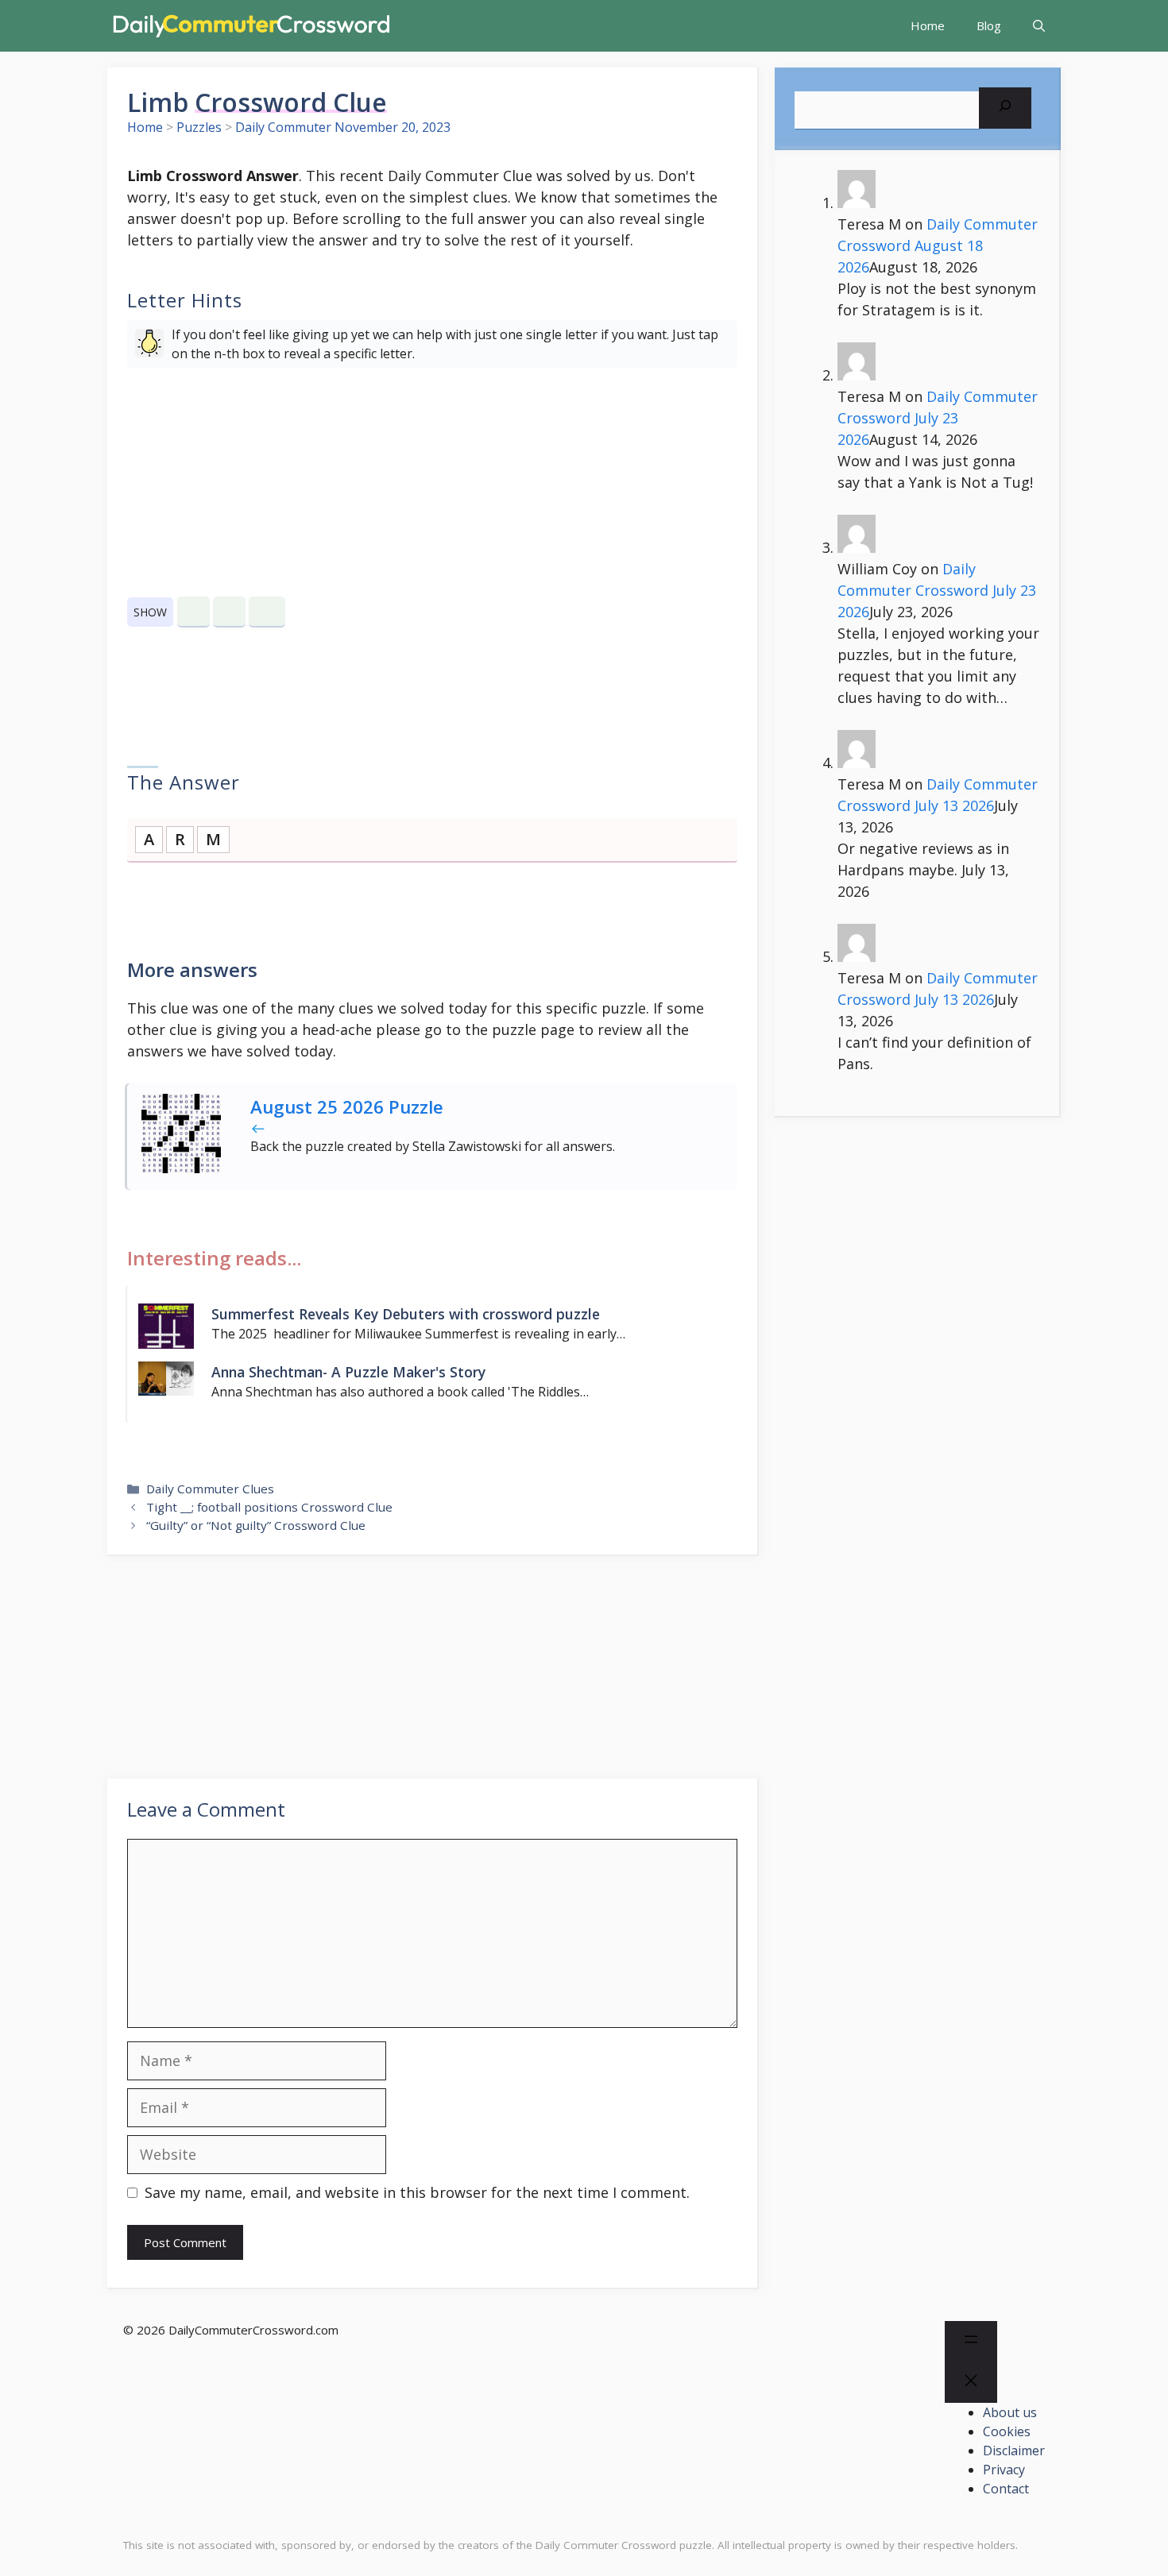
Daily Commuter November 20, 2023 (343, 127)
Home (928, 25)
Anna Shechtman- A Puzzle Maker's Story (348, 1372)
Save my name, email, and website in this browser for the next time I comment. (417, 2192)
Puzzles (199, 127)
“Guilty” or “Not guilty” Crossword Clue (256, 1525)
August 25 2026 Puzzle (347, 1107)
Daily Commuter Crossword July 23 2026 (938, 418)
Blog (989, 25)
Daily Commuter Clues (210, 1489)
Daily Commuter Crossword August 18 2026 (938, 245)
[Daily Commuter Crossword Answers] (250, 26)
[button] (1039, 26)
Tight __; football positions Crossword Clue (269, 1507)
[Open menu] (971, 2342)
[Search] (1005, 108)
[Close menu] (971, 2383)
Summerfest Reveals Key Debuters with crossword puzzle (406, 1314)
